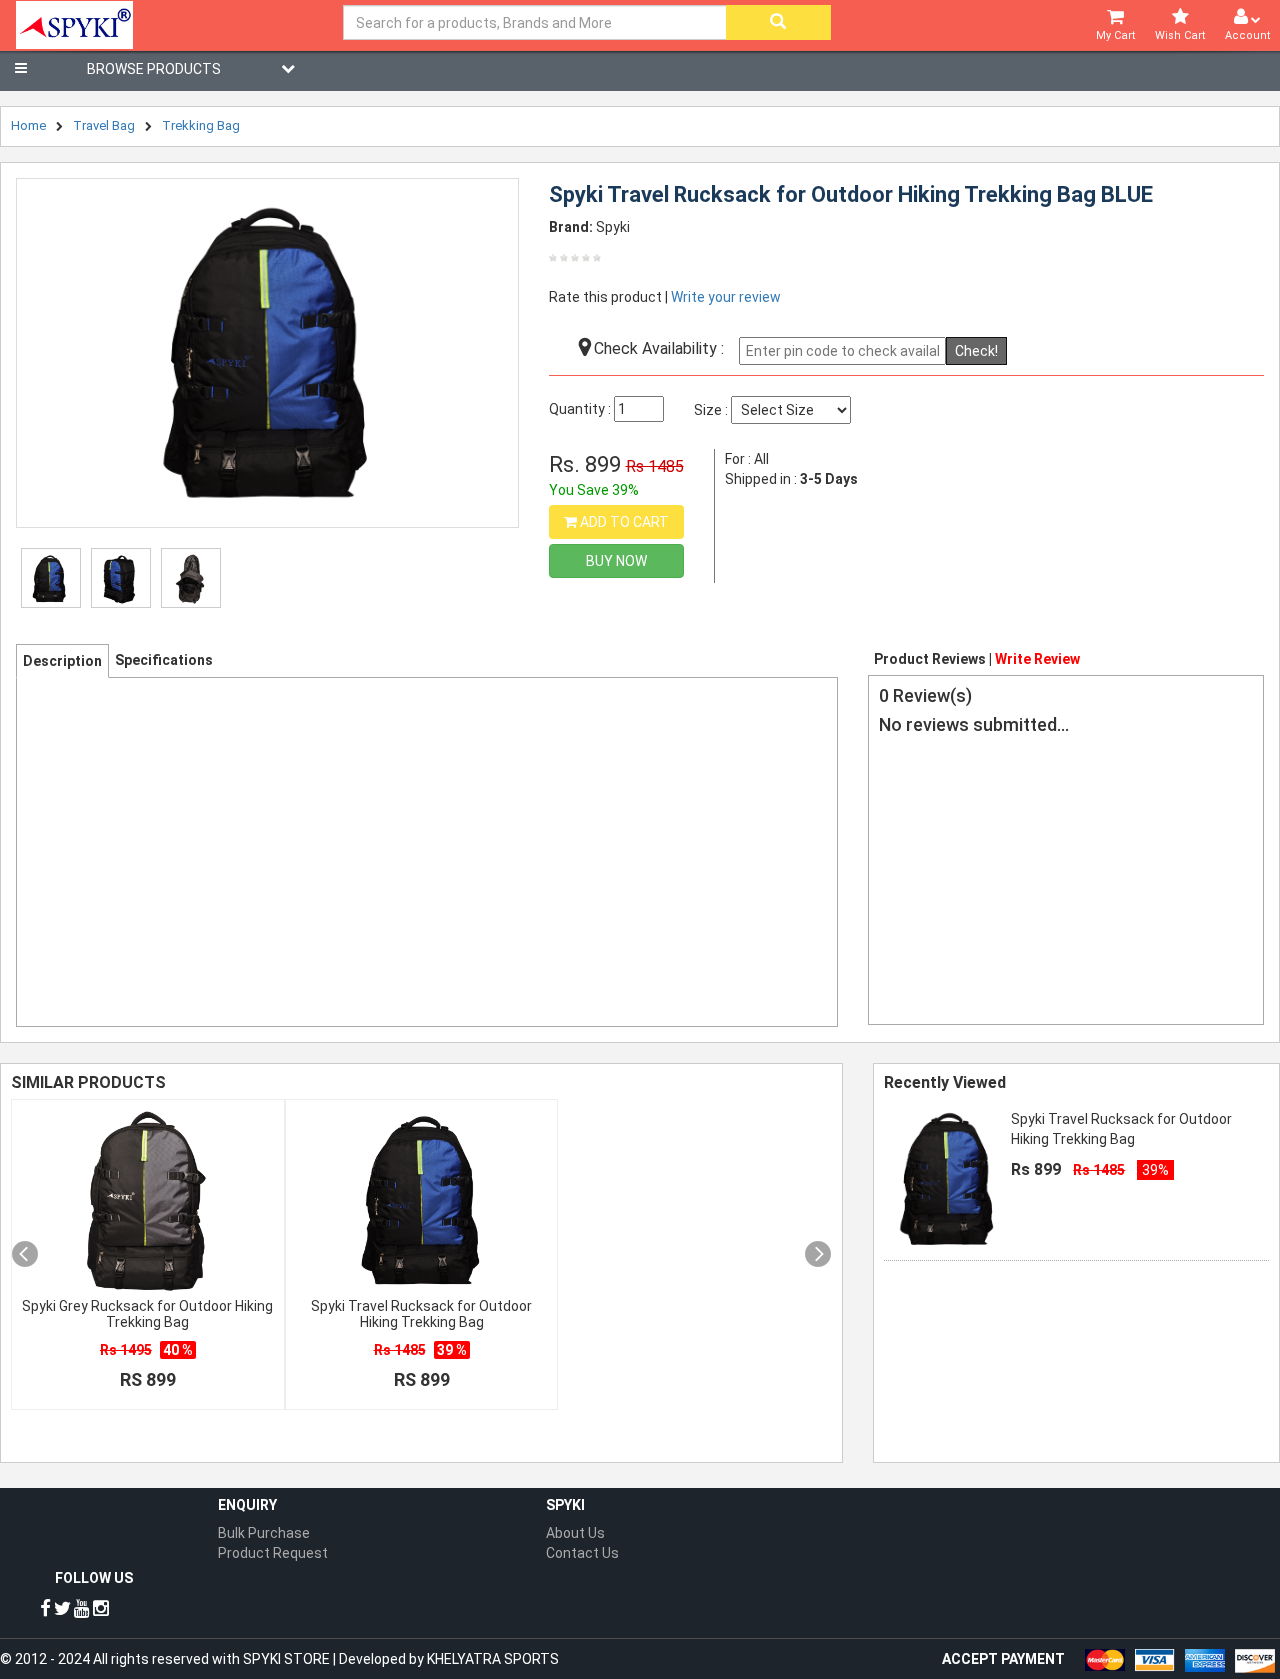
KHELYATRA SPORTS (493, 1659)
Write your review (726, 297)
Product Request (273, 1553)
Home (28, 125)
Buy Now (616, 561)
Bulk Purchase (264, 1533)
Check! (976, 351)
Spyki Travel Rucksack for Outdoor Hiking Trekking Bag (421, 1314)
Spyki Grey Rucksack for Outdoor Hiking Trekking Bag (147, 1314)
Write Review (1037, 659)
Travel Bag (104, 125)
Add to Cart (623, 522)
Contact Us (582, 1553)
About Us (575, 1533)
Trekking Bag (201, 125)
